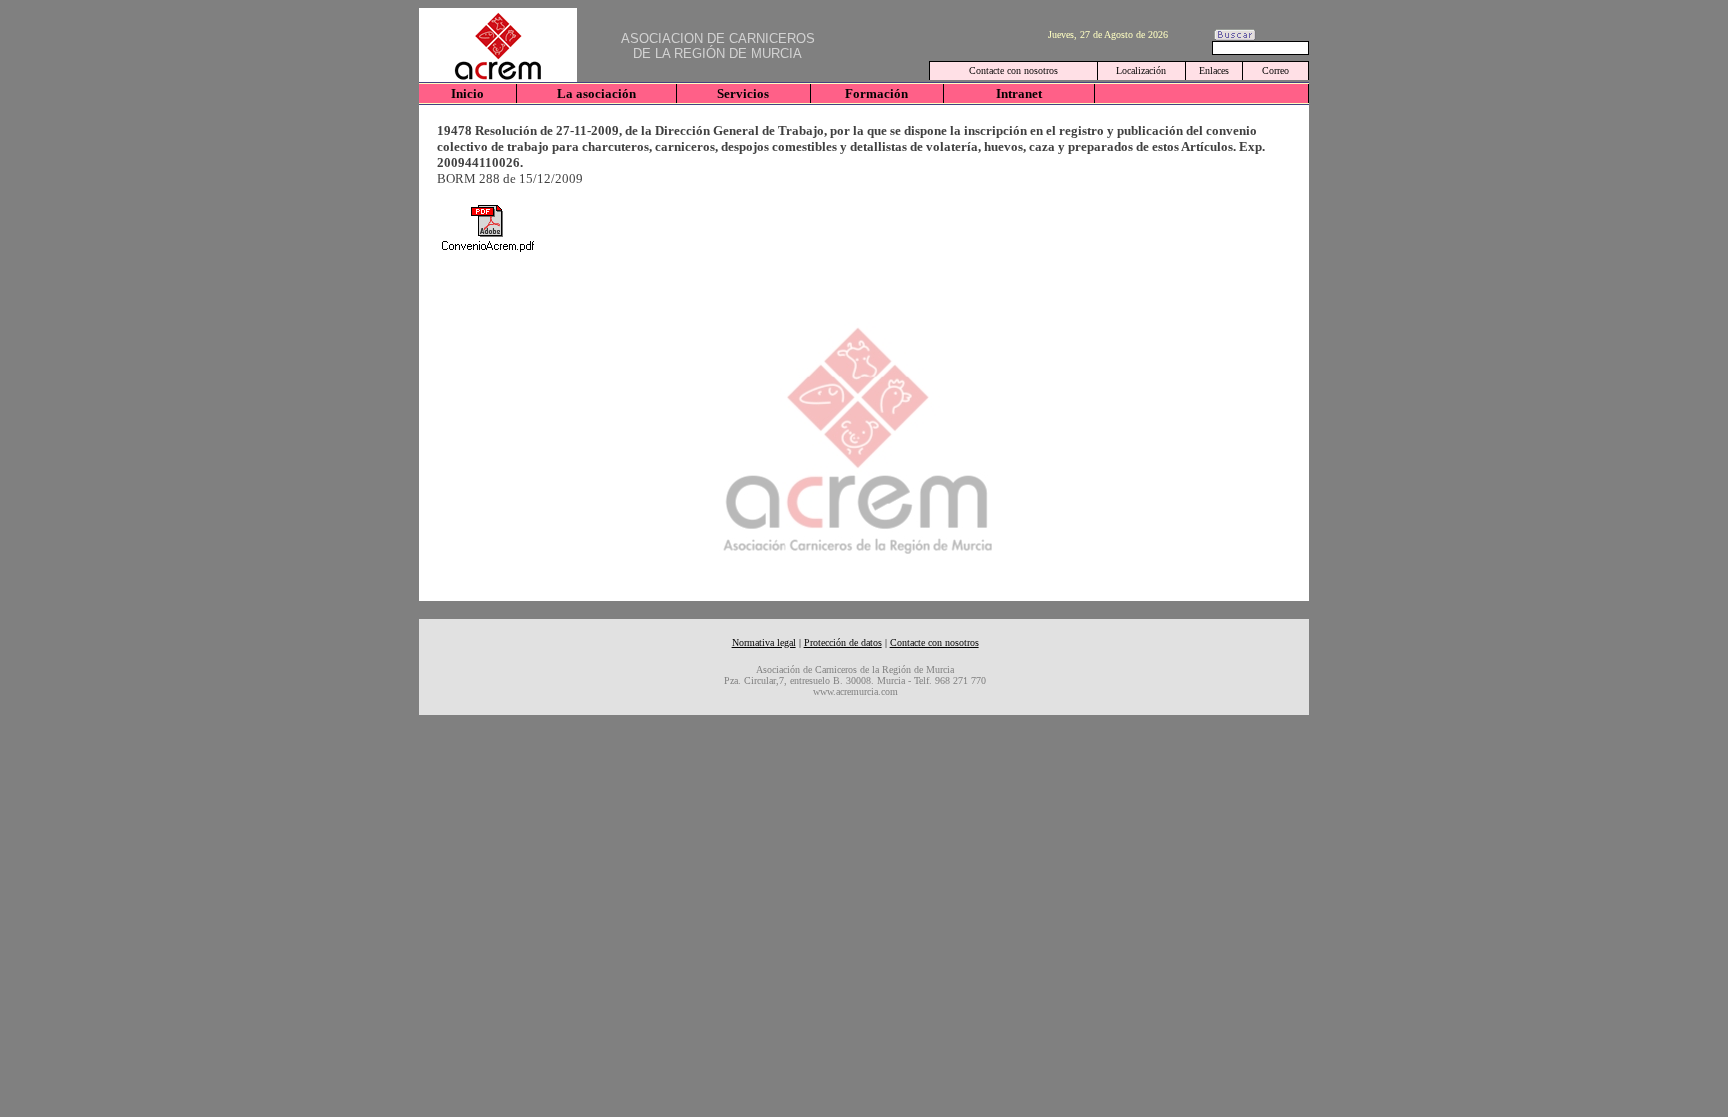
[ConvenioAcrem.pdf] (487, 228)
